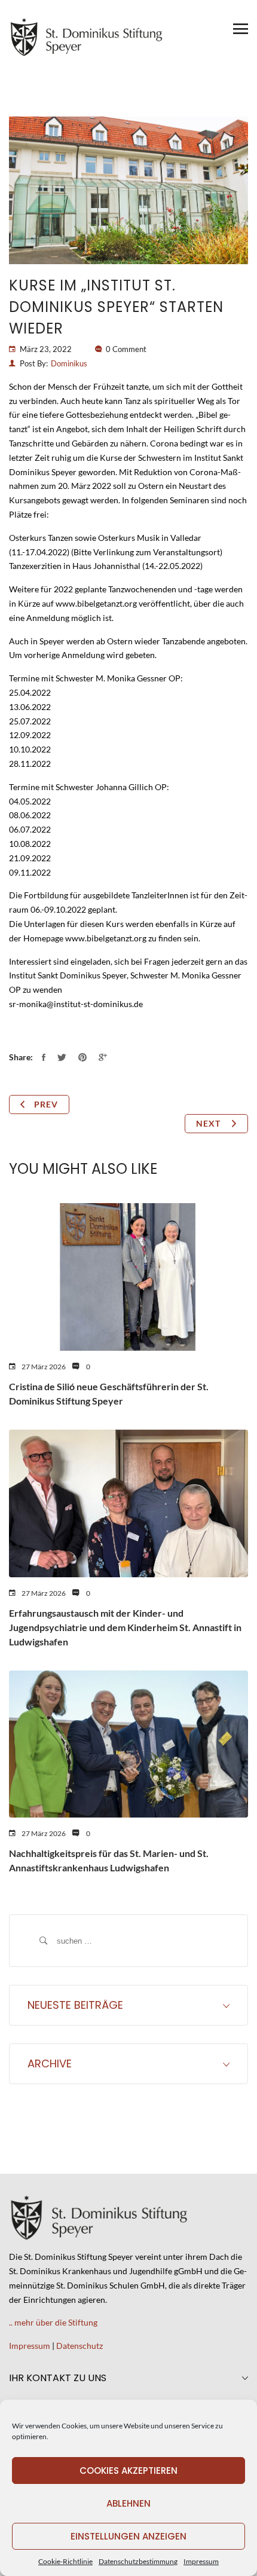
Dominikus (69, 363)
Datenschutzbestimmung (138, 2561)
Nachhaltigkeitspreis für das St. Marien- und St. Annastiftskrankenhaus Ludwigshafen (109, 1860)
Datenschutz (79, 2346)
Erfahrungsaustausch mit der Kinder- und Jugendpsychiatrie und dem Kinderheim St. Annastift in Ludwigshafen (125, 1627)
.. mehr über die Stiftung (53, 2322)
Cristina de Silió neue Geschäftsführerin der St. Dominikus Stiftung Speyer (109, 1393)
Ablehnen (128, 2503)
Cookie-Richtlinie (65, 2561)
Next (209, 1123)
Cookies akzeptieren (128, 2471)
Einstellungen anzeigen (128, 2536)
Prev (46, 1104)
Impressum (201, 2561)
